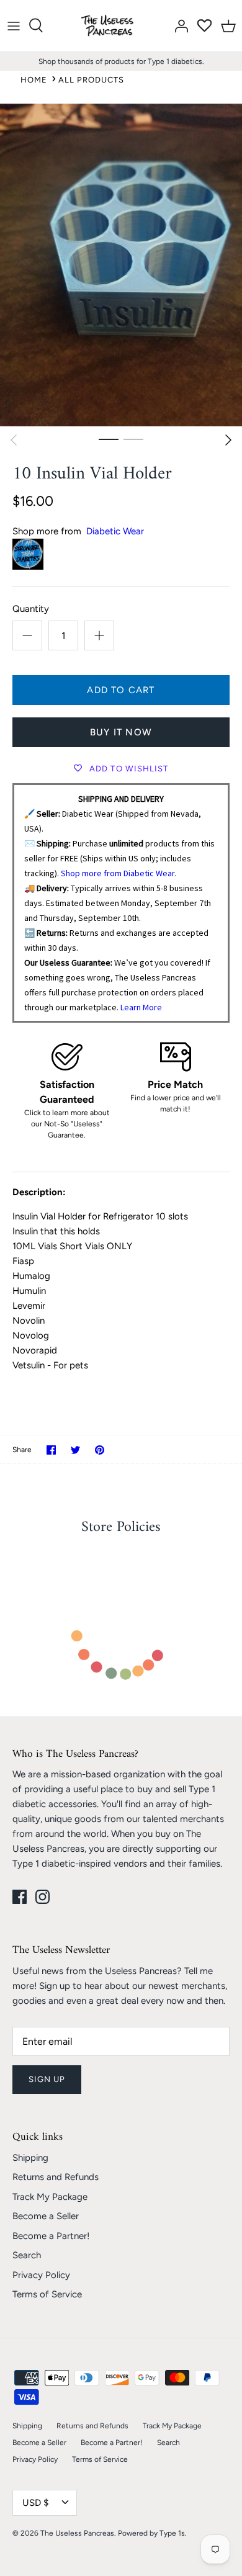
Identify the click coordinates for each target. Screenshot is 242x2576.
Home (34, 80)
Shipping (30, 2158)
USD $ (35, 2503)
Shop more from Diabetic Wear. (119, 873)
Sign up (47, 2079)
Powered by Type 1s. (152, 2533)
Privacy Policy (41, 2275)
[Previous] (14, 440)
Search (27, 2255)
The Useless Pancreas (77, 2533)
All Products (91, 80)
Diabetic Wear (115, 531)
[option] (121, 265)
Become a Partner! (51, 2236)
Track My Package (50, 2197)
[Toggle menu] (14, 25)
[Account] (178, 25)
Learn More (141, 1007)
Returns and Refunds (56, 2177)
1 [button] (109, 439)
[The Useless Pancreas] (110, 26)
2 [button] (133, 439)
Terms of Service (47, 2294)
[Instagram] (43, 1897)
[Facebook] (20, 1897)
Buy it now (121, 732)
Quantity (31, 609)
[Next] (228, 440)
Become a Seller (46, 2216)
